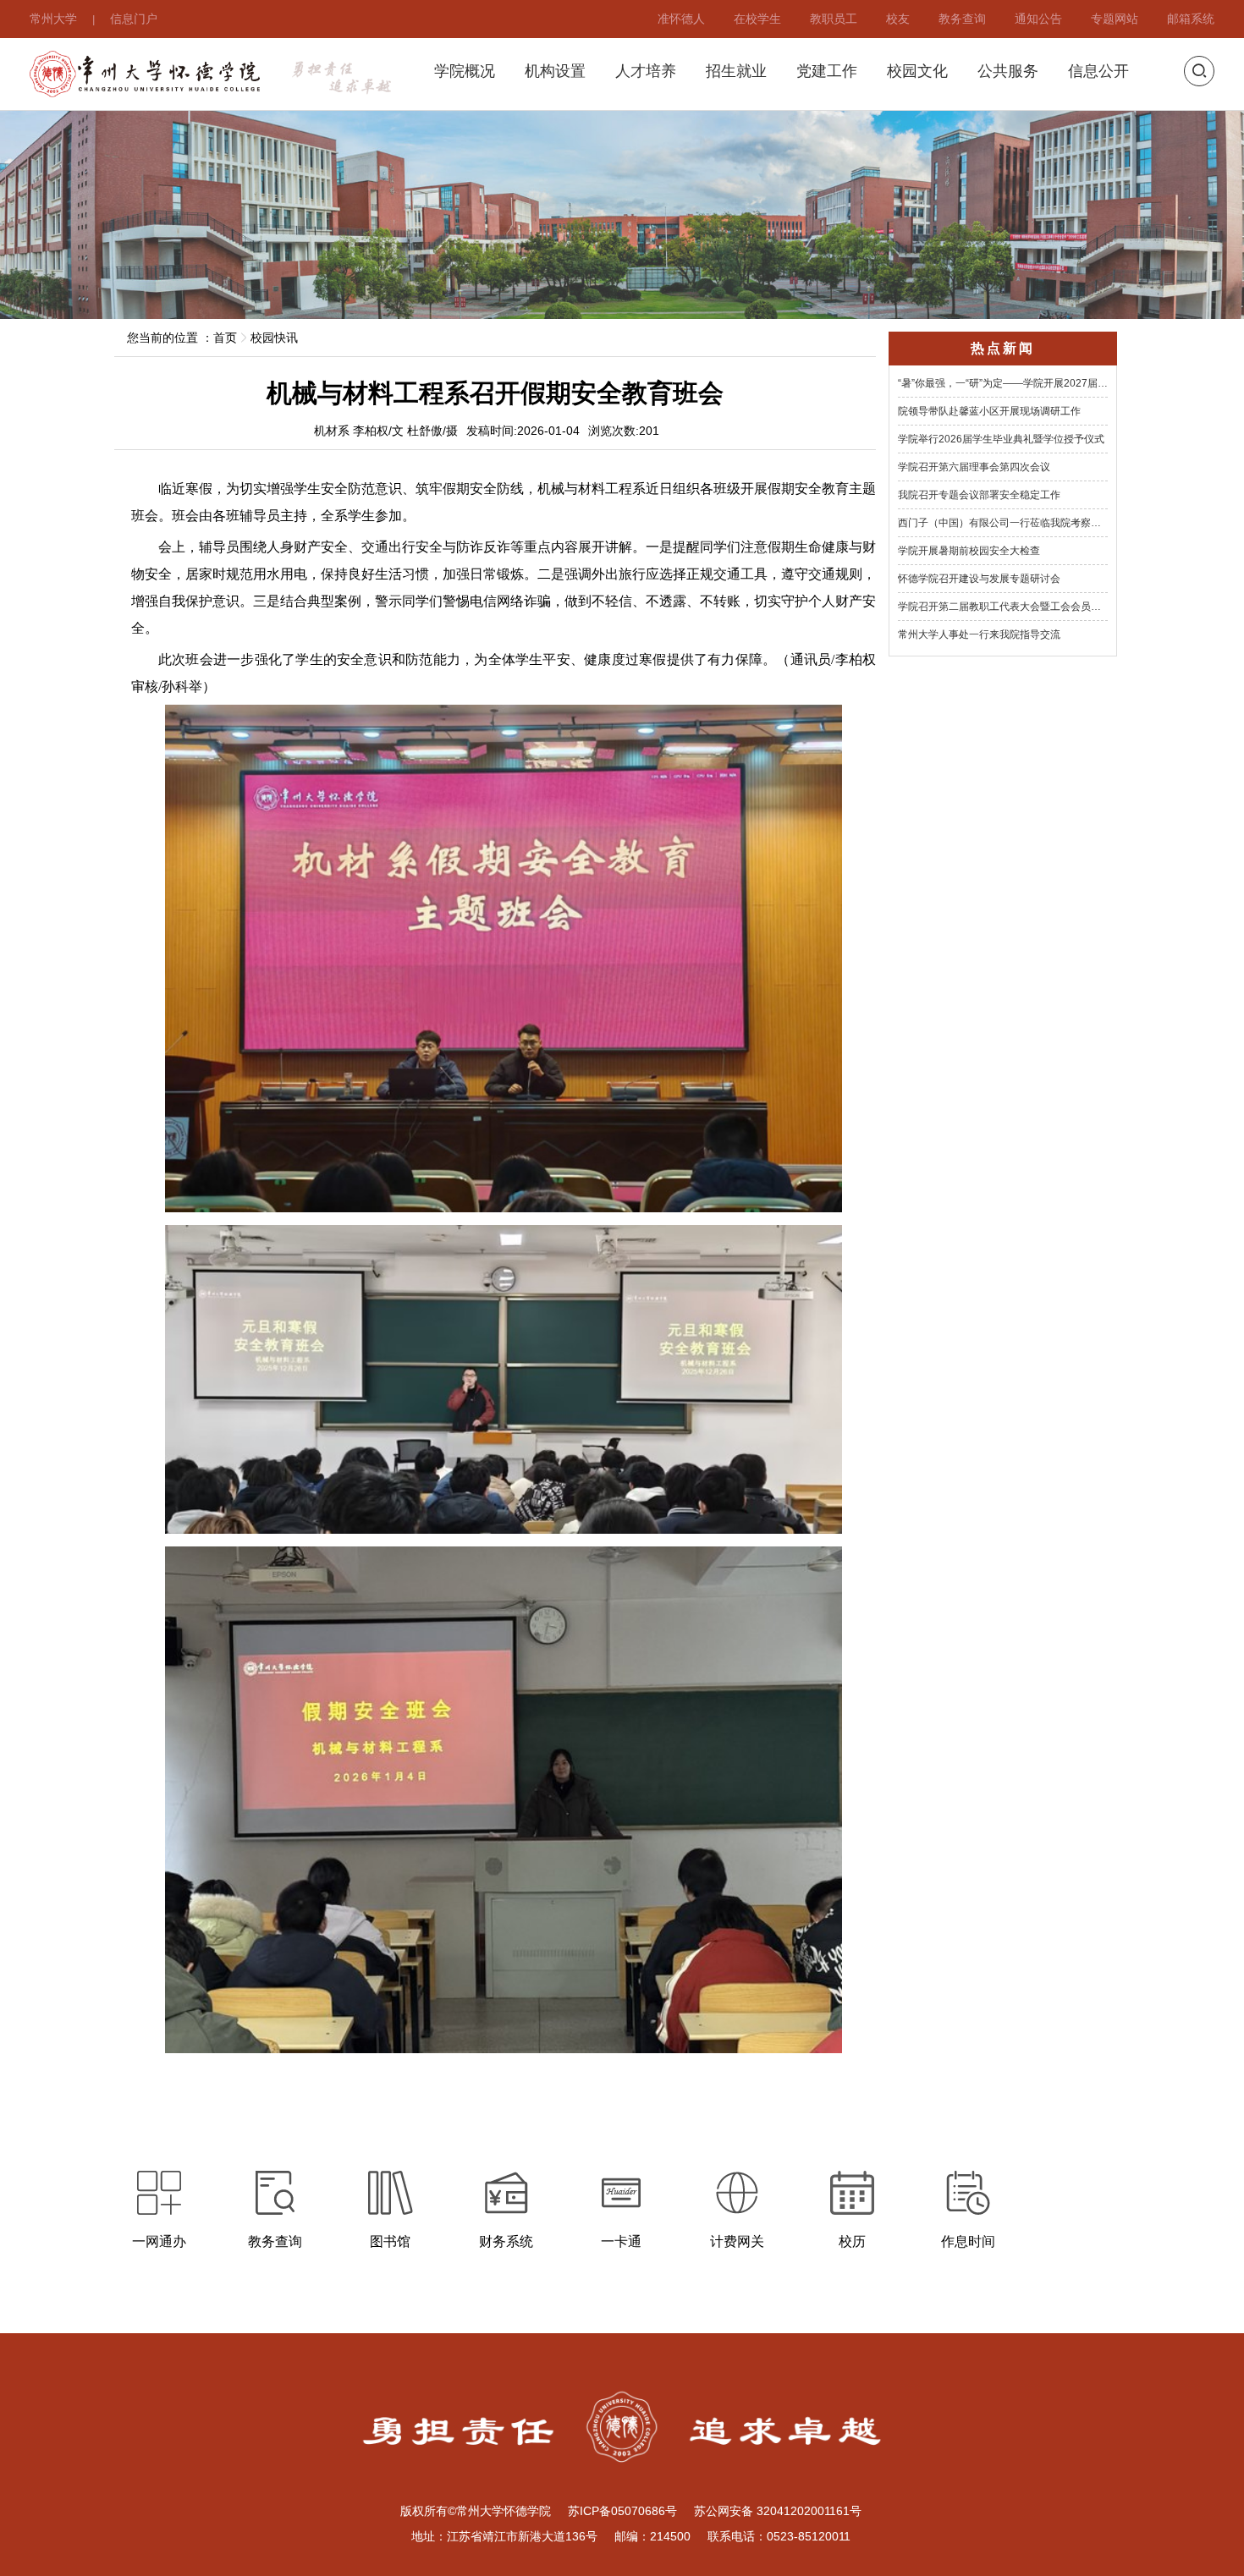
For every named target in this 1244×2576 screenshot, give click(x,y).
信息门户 (134, 18)
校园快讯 (274, 338)
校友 (898, 18)
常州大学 (53, 18)
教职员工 (834, 18)
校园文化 (917, 71)
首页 (225, 338)
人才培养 (646, 71)
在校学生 (757, 18)
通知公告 (1038, 18)
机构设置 (555, 71)
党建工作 (827, 71)
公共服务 (1008, 71)
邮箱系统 (1191, 18)
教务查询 (962, 18)
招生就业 (736, 71)
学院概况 (465, 71)
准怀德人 (681, 18)
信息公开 (1098, 71)
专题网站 (1115, 18)
